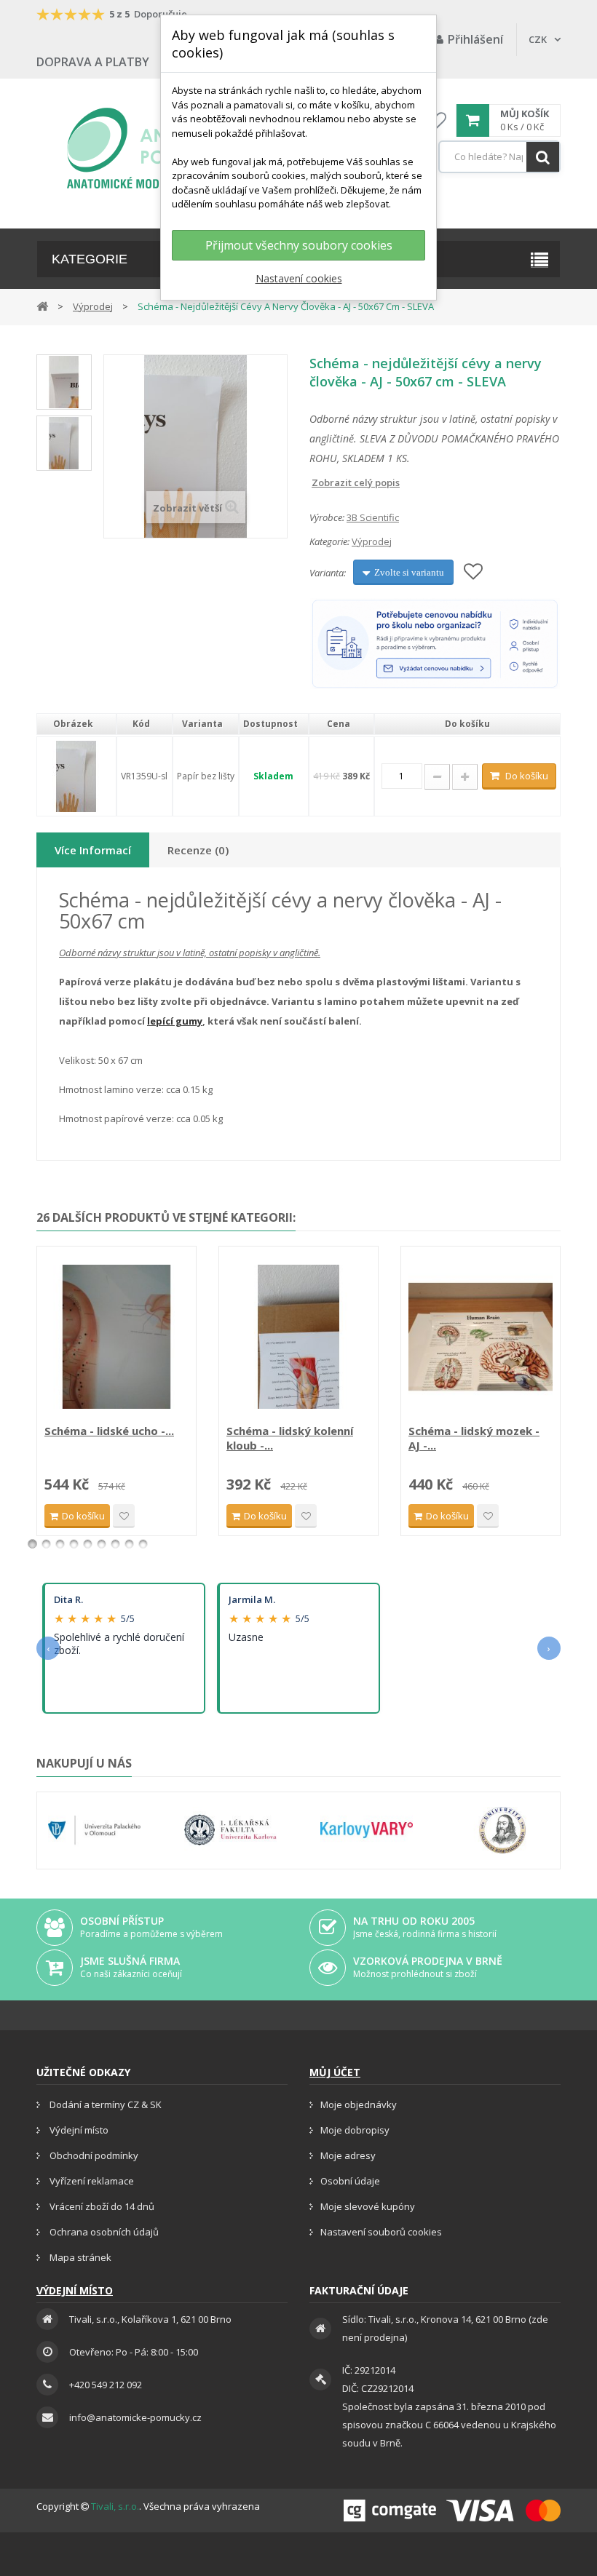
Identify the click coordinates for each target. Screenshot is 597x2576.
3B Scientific (373, 517)
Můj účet (335, 2072)
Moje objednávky (359, 2104)
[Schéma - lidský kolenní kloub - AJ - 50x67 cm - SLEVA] (298, 1337)
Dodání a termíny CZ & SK (104, 2104)
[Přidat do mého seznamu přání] (473, 572)
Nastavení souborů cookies (381, 2232)
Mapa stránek (79, 2257)
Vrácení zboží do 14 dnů (101, 2206)
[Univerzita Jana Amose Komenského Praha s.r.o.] (503, 1830)
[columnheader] (76, 724)
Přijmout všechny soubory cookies (299, 245)
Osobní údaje (350, 2181)
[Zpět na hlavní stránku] (42, 305)
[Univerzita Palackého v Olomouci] (94, 1830)
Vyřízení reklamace (91, 2181)
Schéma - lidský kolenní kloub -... (290, 1438)
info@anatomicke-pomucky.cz (135, 2417)
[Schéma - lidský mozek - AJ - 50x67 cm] (481, 1337)
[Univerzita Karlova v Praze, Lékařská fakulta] (230, 1830)
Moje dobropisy (355, 2130)
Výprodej (372, 541)
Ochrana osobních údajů (103, 2232)
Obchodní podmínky (93, 2155)
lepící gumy (175, 1021)
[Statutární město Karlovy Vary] (367, 1830)
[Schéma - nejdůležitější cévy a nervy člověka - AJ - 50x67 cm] (64, 382)
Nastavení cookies (299, 278)
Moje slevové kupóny (368, 2206)
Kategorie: (329, 541)
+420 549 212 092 (106, 2385)
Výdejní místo (78, 2130)
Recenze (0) (198, 850)
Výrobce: (327, 517)
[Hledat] (543, 157)
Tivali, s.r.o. (115, 2506)
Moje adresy (348, 2155)
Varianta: (328, 573)
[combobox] (499, 157)
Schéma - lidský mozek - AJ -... (474, 1438)
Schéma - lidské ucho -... (109, 1431)
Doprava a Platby (93, 62)
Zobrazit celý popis (320, 482)
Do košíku (527, 776)
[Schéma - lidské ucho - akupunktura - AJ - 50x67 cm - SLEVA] (116, 1337)
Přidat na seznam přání (124, 1516)
